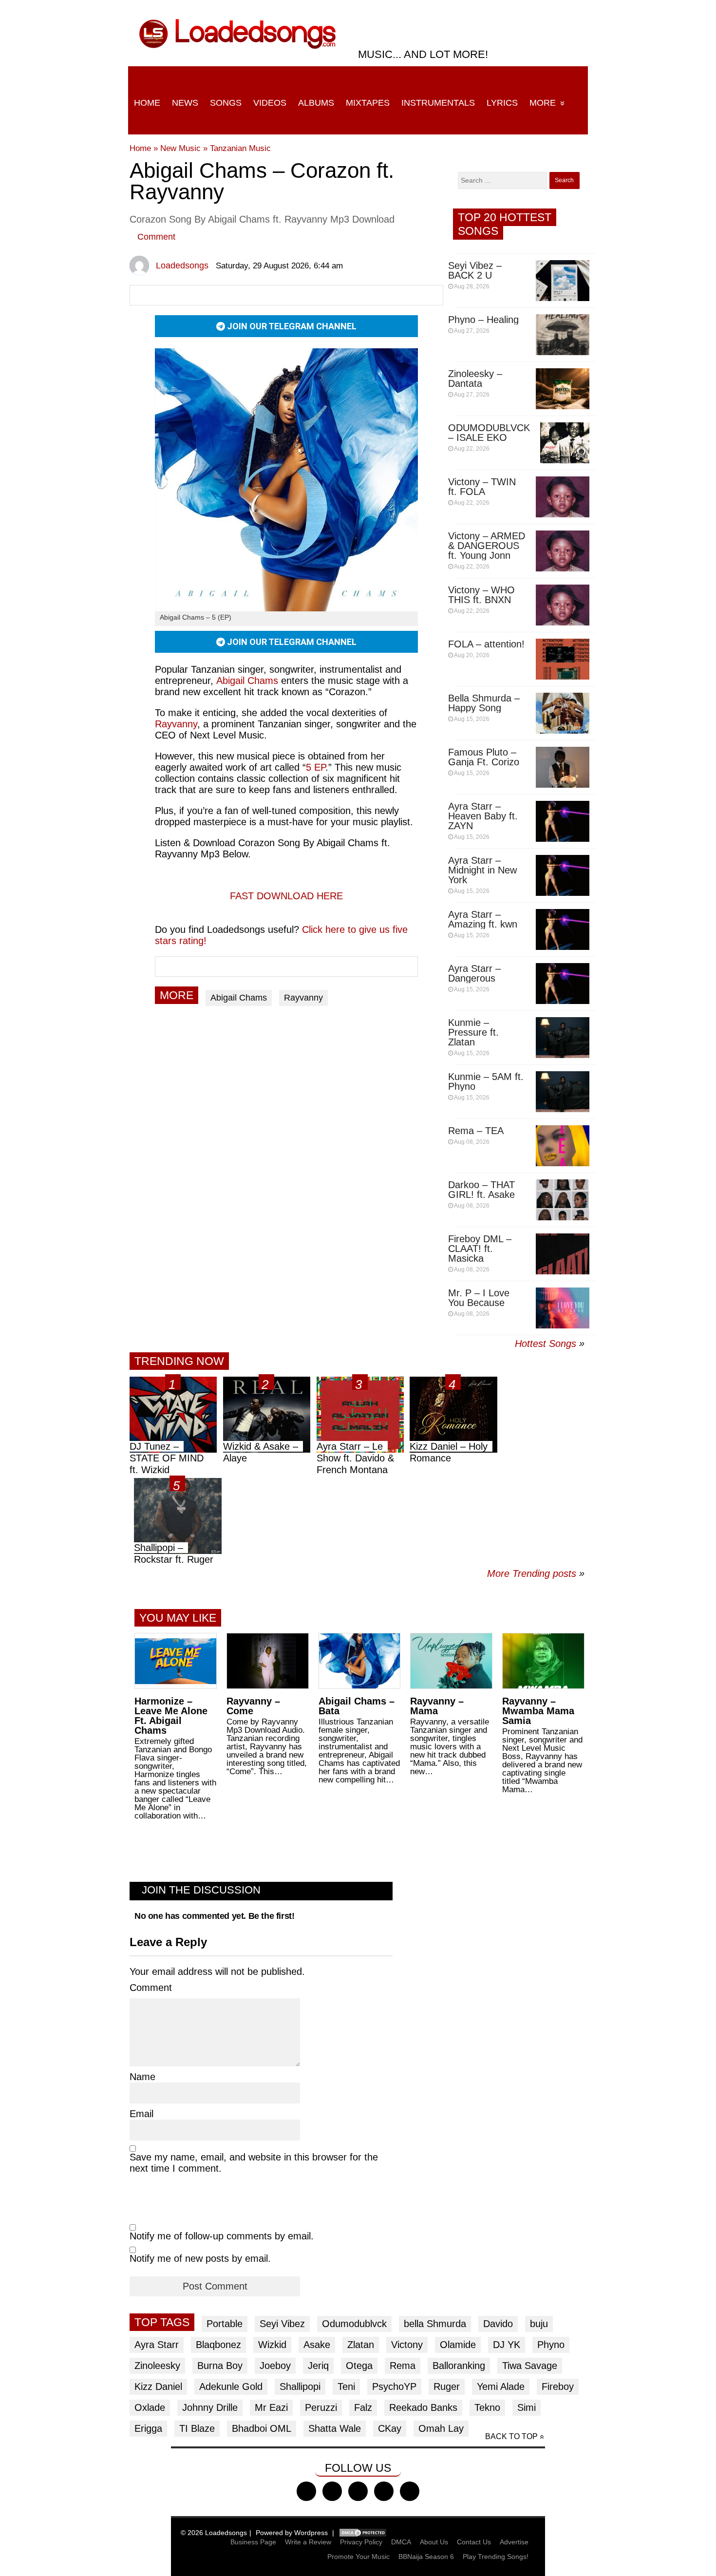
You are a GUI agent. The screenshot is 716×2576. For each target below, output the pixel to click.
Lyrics (502, 103)
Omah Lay (441, 2428)
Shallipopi (300, 2387)
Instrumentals (438, 103)
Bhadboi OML (262, 2428)
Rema (403, 2366)
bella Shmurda (435, 2324)
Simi (527, 2407)
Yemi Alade (501, 2387)
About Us (434, 2542)
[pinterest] (410, 2491)
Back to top (511, 2436)
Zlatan (361, 2345)
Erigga (148, 2428)
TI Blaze (197, 2428)
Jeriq (318, 2366)
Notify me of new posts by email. (200, 2258)
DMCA (401, 2542)
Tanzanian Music (240, 148)
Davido (498, 2324)
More (543, 103)
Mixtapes (368, 103)
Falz (363, 2407)
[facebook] (306, 2491)
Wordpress (311, 2533)
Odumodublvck (354, 2324)
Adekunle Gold (231, 2387)
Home (147, 103)
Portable (225, 2324)
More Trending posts (536, 1573)
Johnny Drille (210, 2407)
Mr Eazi (271, 2407)
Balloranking (459, 2366)
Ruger (447, 2387)
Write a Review (308, 2542)
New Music (180, 148)
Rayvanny (176, 724)
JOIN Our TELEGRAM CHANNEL (291, 326)
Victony (407, 2345)
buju (539, 2324)
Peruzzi (321, 2407)
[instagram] (358, 2491)
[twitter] (332, 2491)
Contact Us (474, 2542)
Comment (156, 237)
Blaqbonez (218, 2345)
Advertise (514, 2542)
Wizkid (272, 2345)
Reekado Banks (423, 2407)
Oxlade (150, 2407)
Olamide (458, 2345)
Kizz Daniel (158, 2387)
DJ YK (507, 2345)
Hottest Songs (546, 1344)
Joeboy (275, 2366)
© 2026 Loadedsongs (214, 2533)
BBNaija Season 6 (426, 2557)
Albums (316, 103)
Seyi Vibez (282, 2324)
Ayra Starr (157, 2345)
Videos (270, 103)
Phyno (551, 2345)
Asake (317, 2345)
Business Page (253, 2542)
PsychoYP (394, 2387)
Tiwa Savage (530, 2366)
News (185, 103)
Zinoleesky (157, 2366)
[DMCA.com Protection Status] (363, 2533)
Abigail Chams (247, 681)
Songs (226, 103)
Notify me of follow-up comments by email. (222, 2236)
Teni (346, 2387)
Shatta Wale (335, 2428)
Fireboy (558, 2387)
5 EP (316, 767)
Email (141, 2114)
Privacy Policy (361, 2542)
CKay (390, 2428)
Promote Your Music (358, 2557)
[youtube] (384, 2491)
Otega (359, 2366)
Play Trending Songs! (496, 2557)
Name (142, 2077)
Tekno (487, 2407)
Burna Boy (220, 2366)
